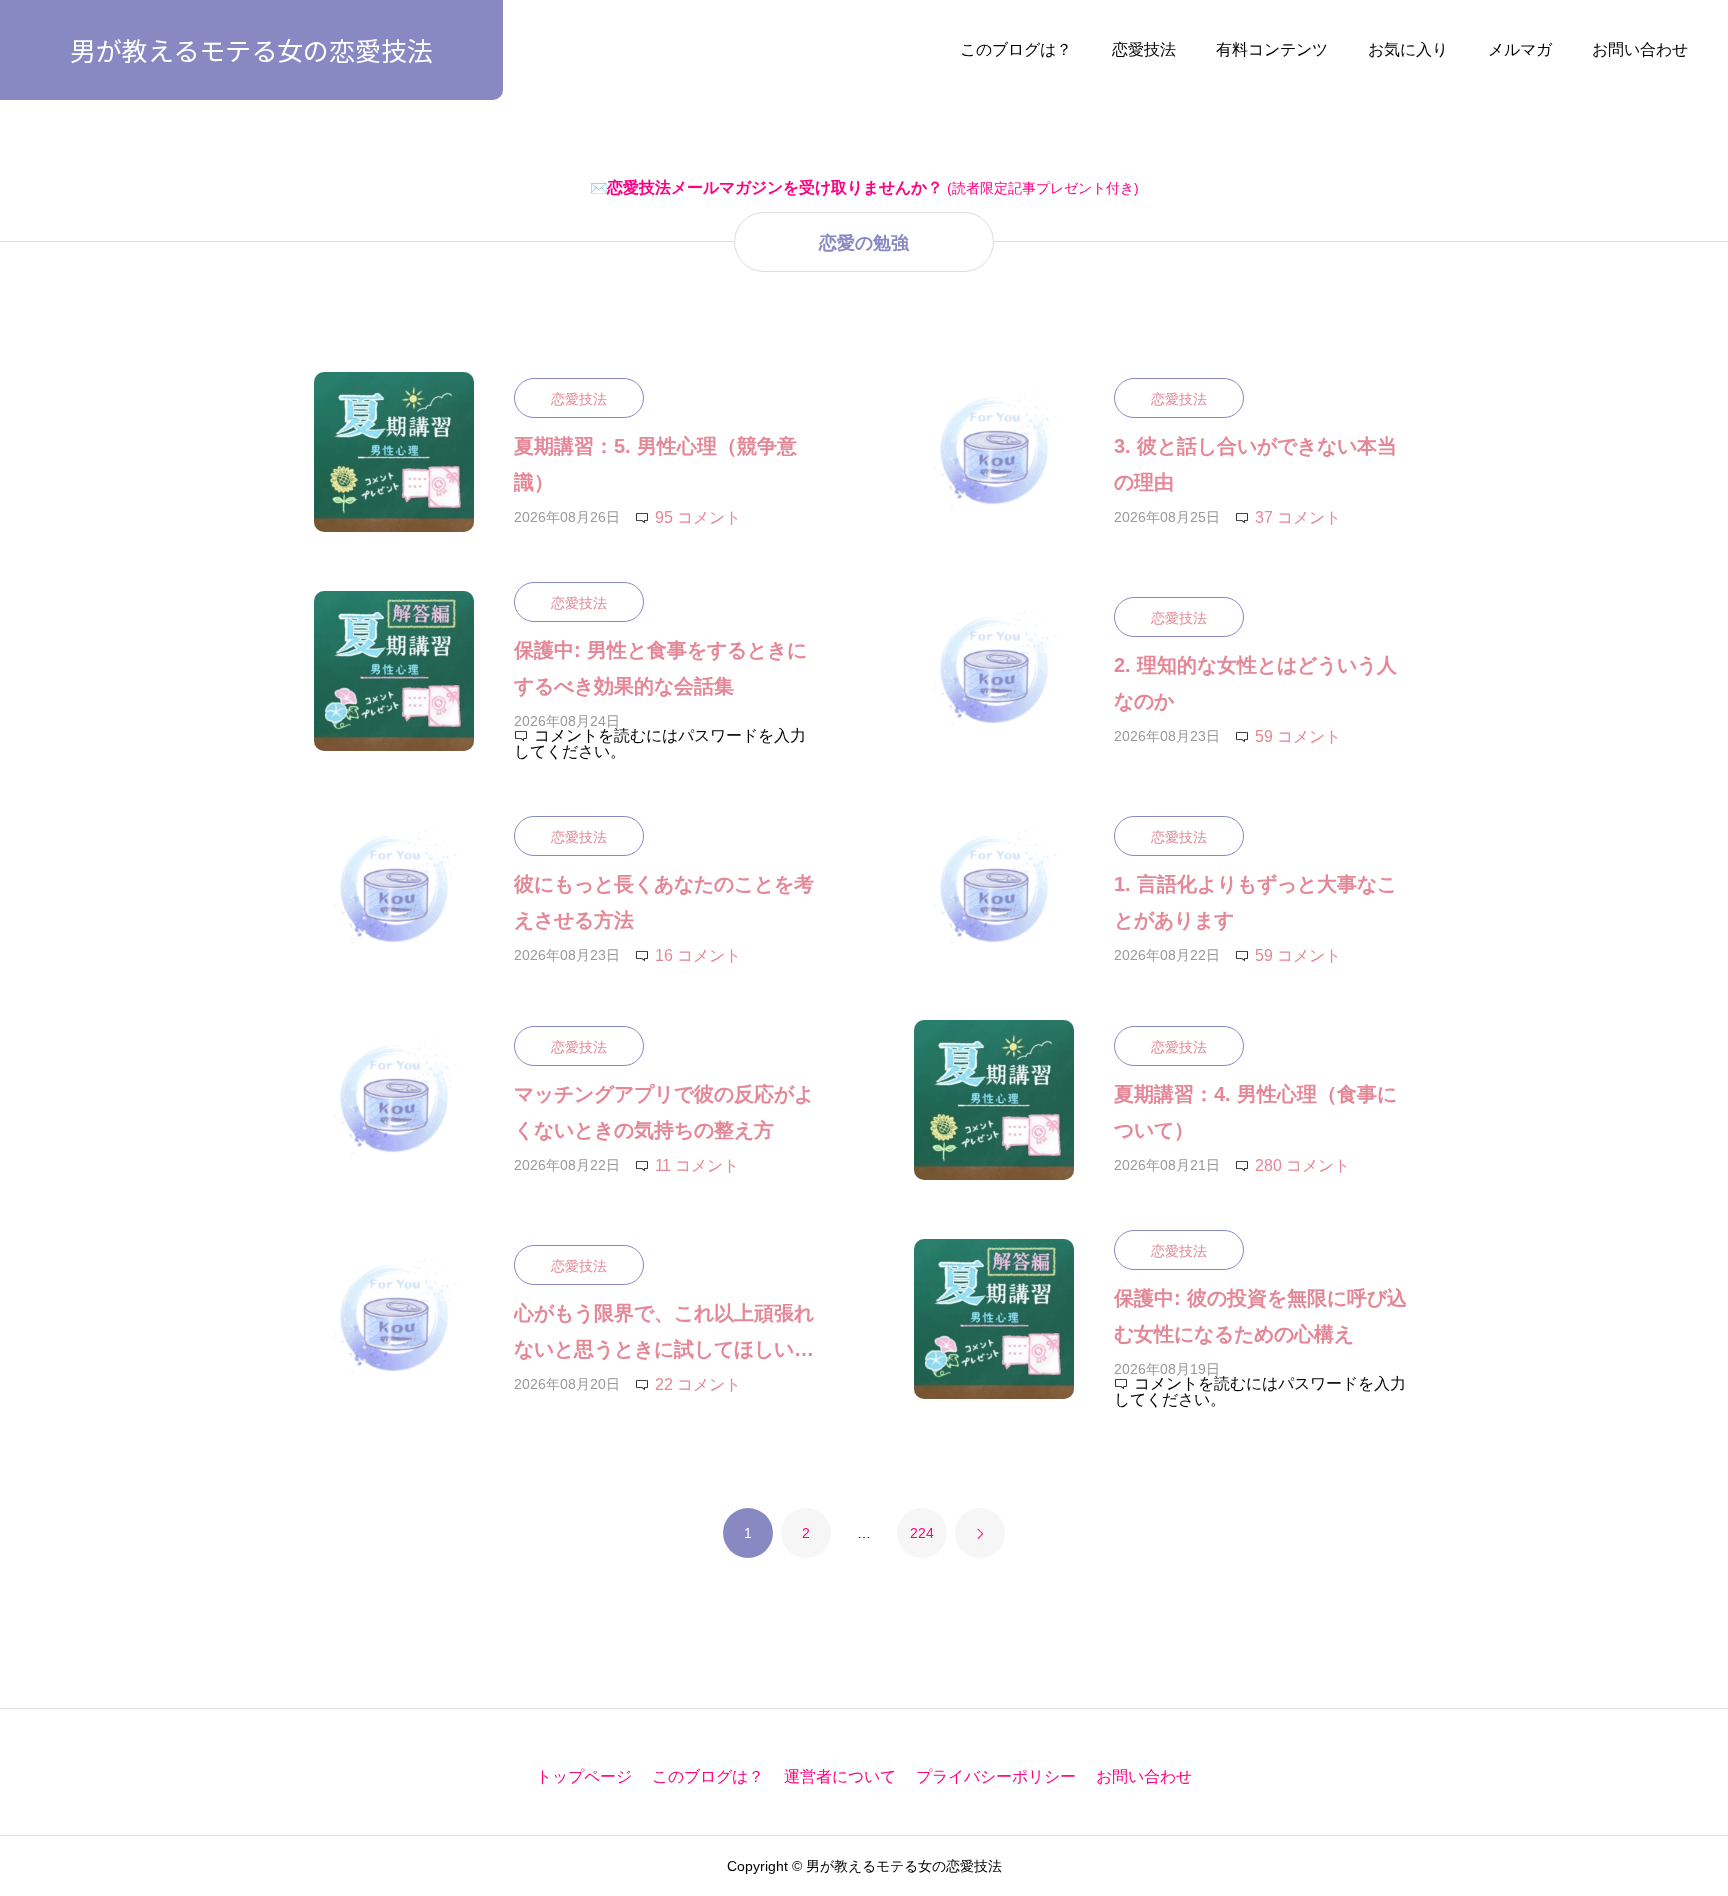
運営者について (840, 1776)
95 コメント (698, 517)
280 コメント (1302, 1165)
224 (922, 1533)
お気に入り (1408, 49)
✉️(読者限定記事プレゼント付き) (864, 188)
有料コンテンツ (1272, 49)
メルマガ (1520, 49)
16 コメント (698, 955)
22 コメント (698, 1384)
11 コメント (697, 1165)
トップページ (584, 1776)
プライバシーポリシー (996, 1776)
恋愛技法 (1144, 49)
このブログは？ (1016, 49)
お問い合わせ (1640, 49)
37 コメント (1298, 517)
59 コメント (1298, 736)
